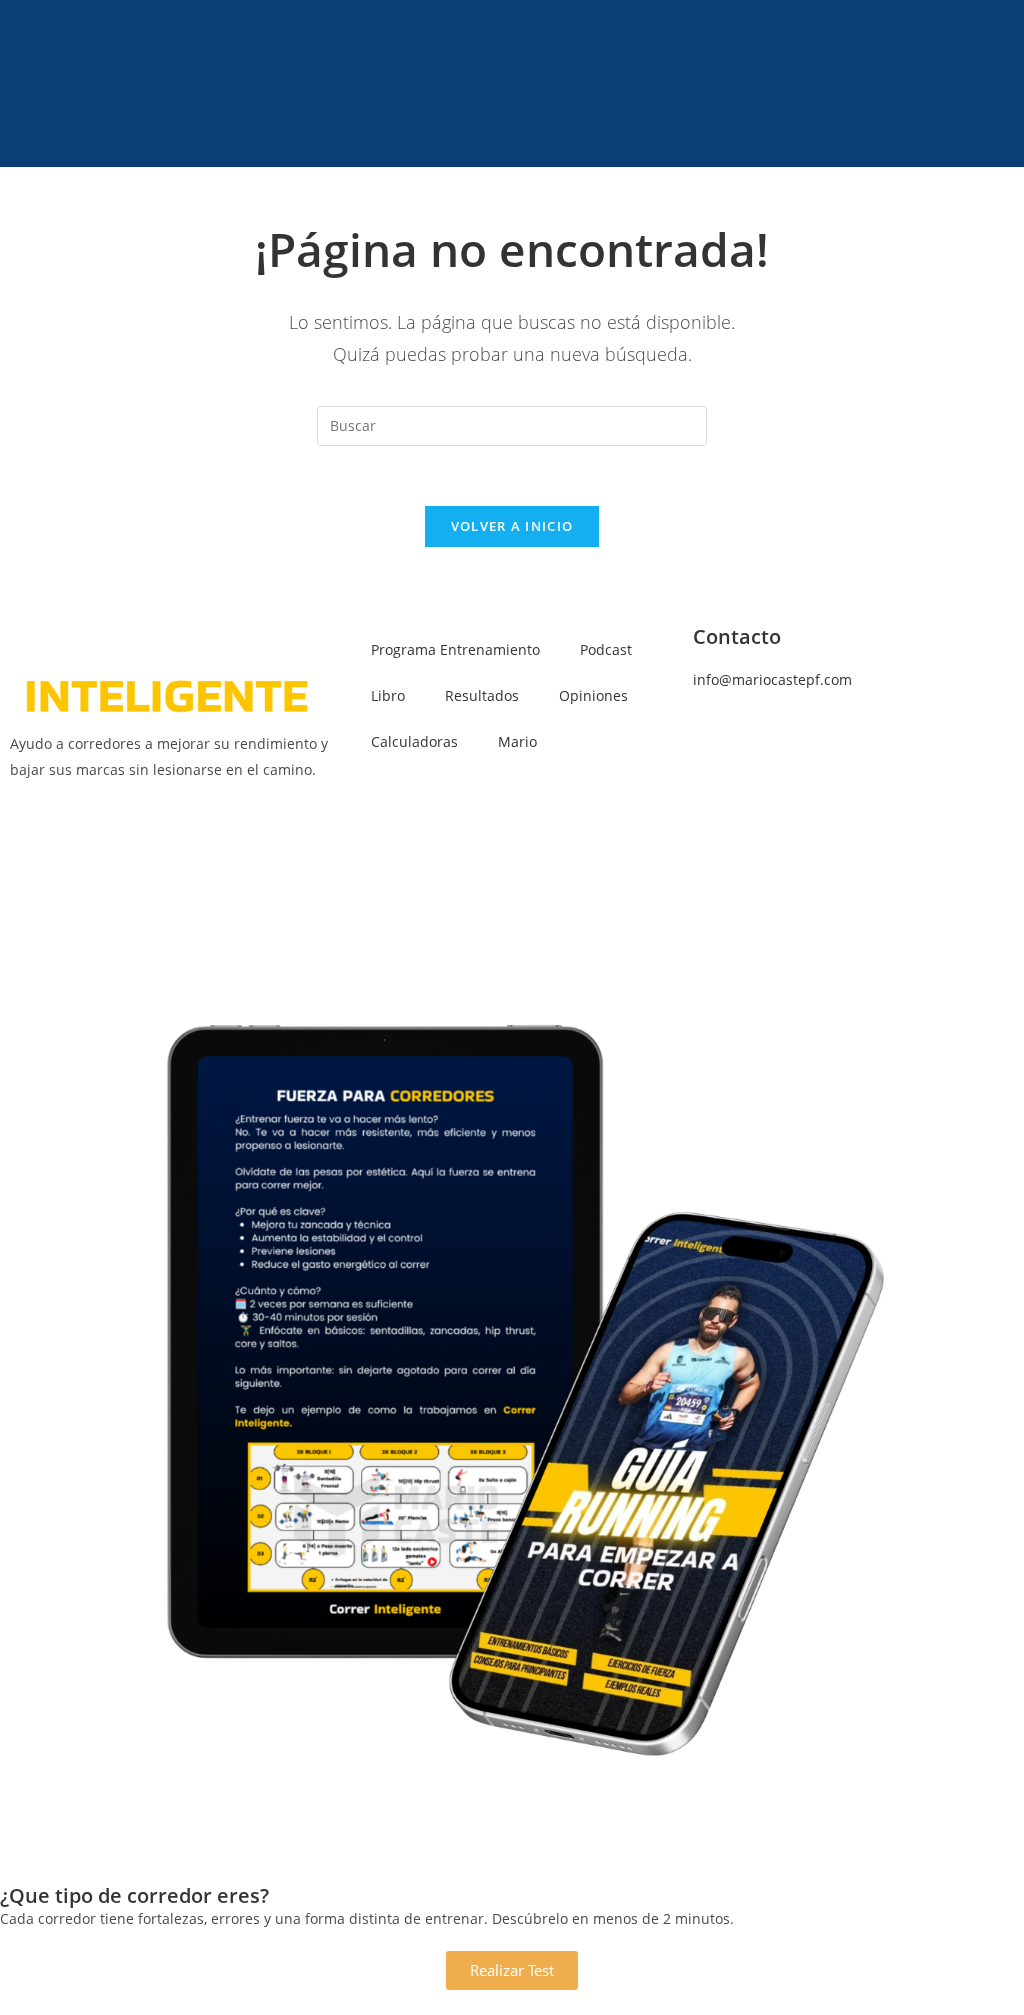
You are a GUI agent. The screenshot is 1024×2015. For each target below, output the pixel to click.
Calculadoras (414, 741)
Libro (388, 695)
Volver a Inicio (512, 526)
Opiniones (593, 695)
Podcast (606, 649)
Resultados (482, 695)
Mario (517, 741)
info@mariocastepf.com (772, 679)
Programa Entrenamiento (455, 649)
